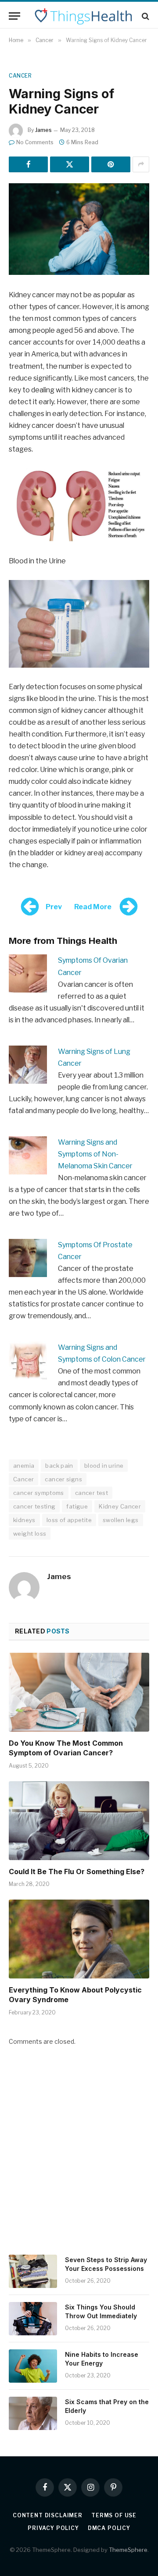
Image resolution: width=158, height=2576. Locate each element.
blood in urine (104, 1466)
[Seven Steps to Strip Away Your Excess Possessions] (33, 2271)
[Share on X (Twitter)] (70, 164)
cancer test (92, 1493)
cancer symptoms (39, 1493)
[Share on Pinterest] (111, 164)
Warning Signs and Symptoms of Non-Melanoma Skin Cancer (95, 1154)
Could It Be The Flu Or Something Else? (77, 1872)
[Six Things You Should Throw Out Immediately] (33, 2319)
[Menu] (14, 16)
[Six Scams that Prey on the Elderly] (33, 2413)
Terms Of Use (114, 2515)
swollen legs (121, 1520)
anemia (24, 1466)
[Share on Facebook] (28, 164)
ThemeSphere (128, 2550)
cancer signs (63, 1479)
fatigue (77, 1506)
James (43, 130)
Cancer (20, 76)
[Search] (145, 16)
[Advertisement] (79, 2156)
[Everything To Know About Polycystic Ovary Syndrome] (79, 1939)
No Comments (35, 142)
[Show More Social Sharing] (141, 164)
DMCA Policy (109, 2528)
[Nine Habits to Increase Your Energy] (33, 2366)
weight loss (30, 1534)
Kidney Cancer (120, 1506)
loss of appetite (69, 1520)
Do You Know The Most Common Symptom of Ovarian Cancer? (66, 1748)
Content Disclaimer (48, 2515)
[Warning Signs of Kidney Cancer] (79, 229)
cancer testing (34, 1506)
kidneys (24, 1520)
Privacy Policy (53, 2528)
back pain (59, 1466)
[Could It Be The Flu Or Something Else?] (79, 1821)
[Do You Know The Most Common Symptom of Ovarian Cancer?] (79, 1692)
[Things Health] (83, 16)
